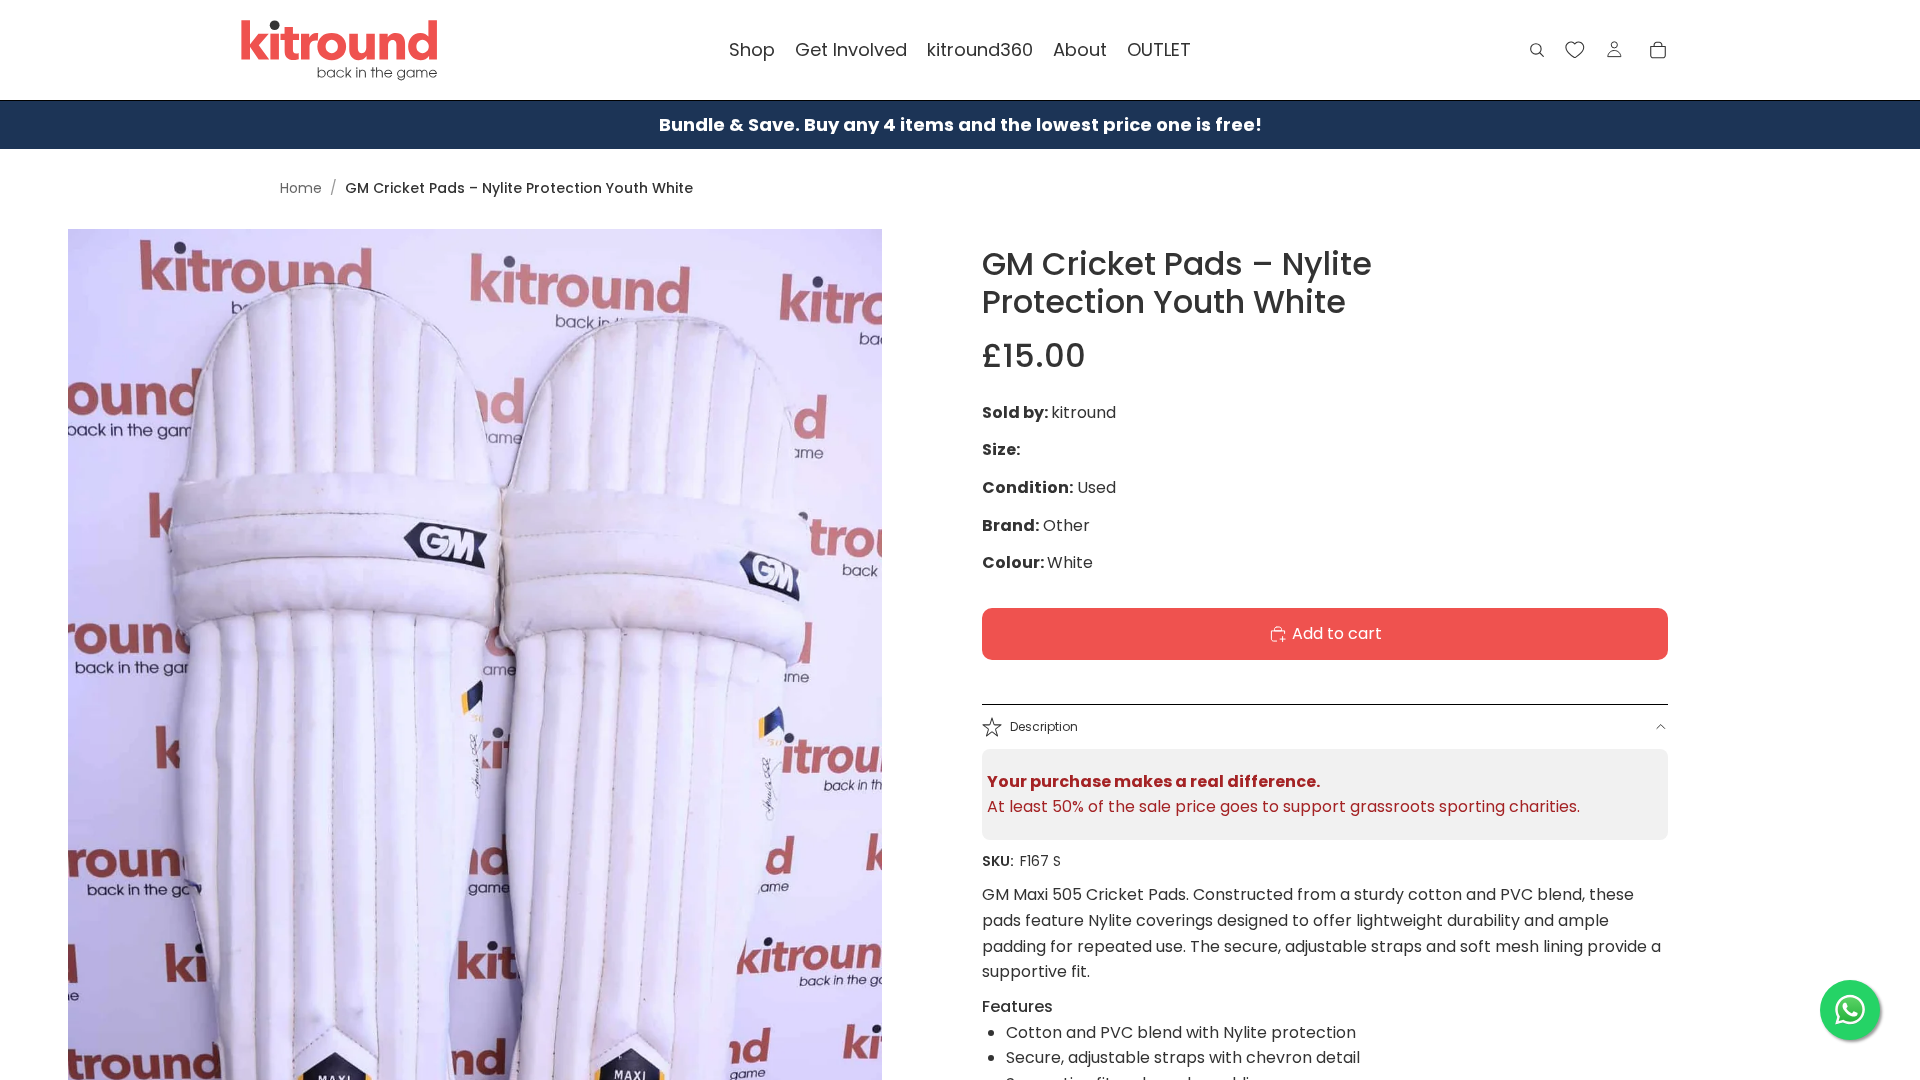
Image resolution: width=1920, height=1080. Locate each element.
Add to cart (1337, 633)
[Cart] (1658, 50)
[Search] (1537, 50)
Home (301, 188)
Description (1044, 726)
